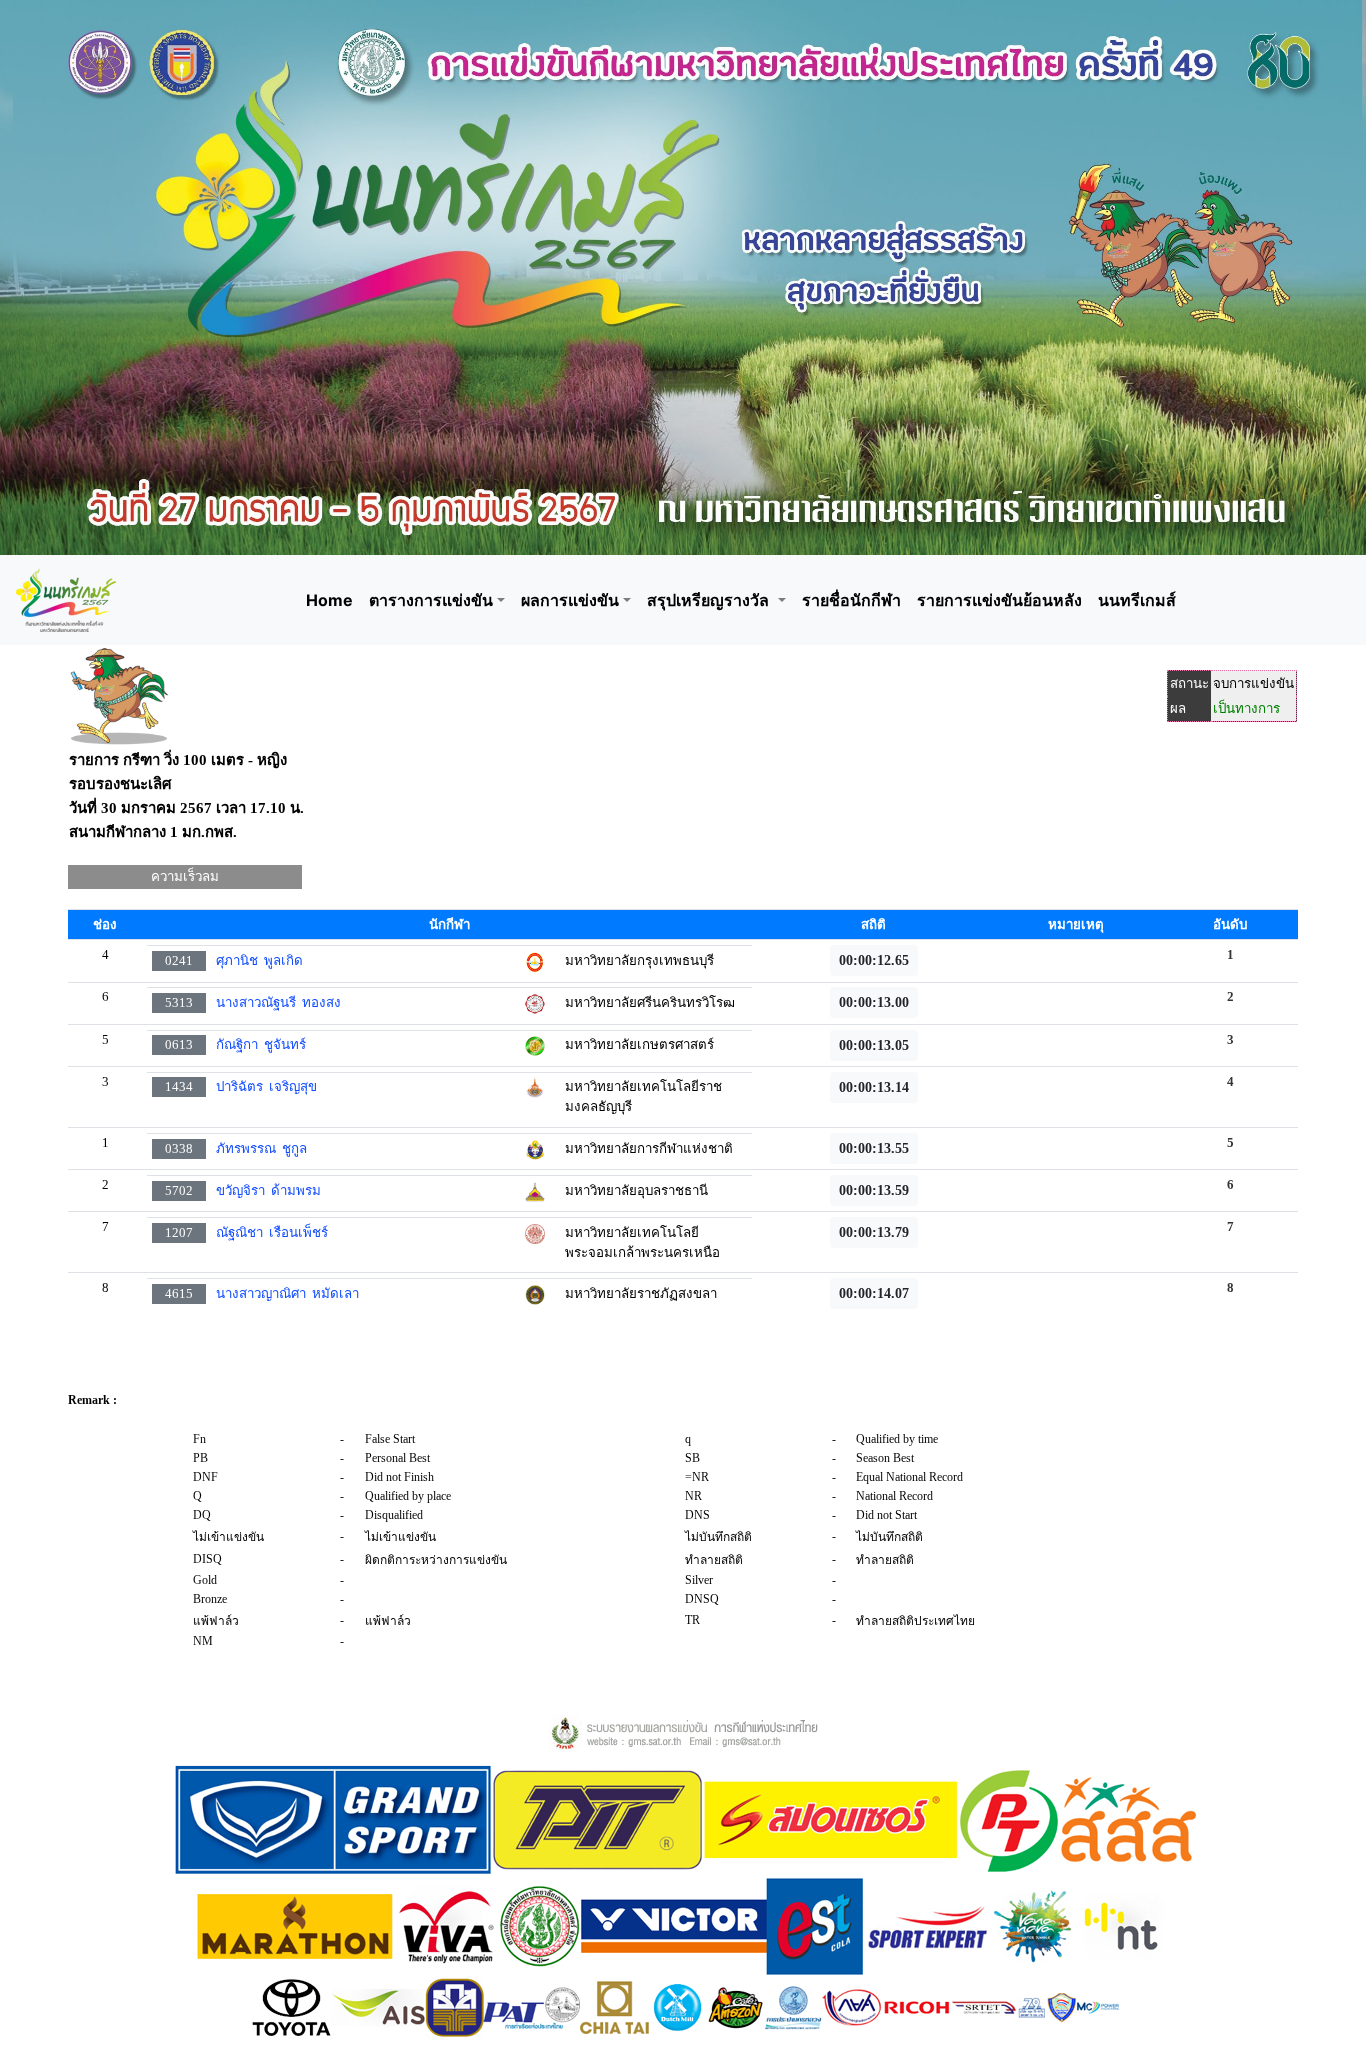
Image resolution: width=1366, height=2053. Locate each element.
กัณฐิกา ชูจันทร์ (261, 1044)
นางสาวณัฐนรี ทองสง (278, 1002)
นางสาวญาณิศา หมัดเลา (287, 1293)
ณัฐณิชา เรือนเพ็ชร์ (272, 1232)
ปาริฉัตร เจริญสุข (266, 1086)
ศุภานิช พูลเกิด (259, 960)
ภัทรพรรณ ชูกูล (261, 1148)
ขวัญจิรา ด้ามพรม (268, 1190)
